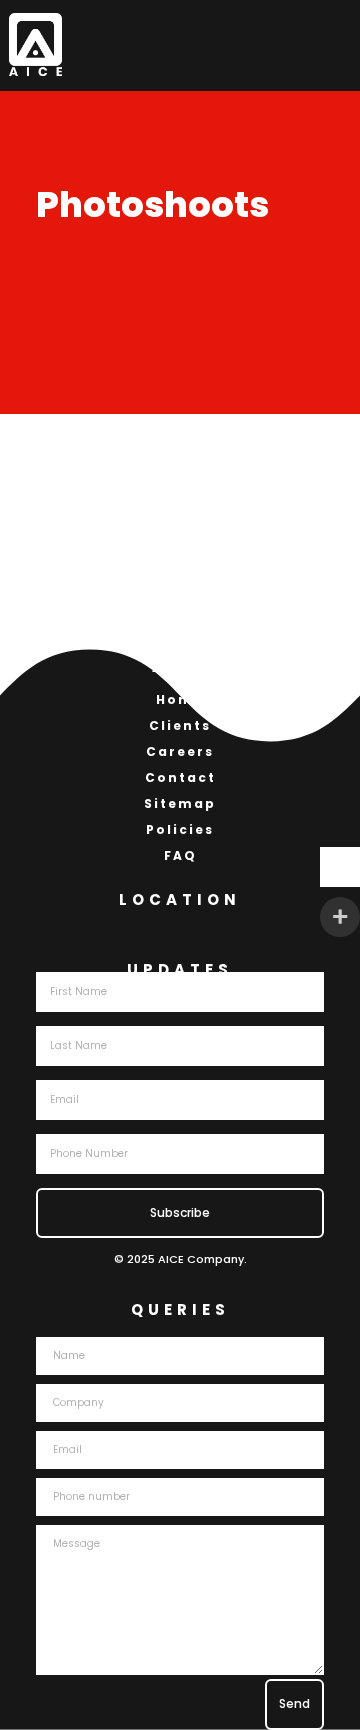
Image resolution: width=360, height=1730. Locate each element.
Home (180, 699)
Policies (180, 829)
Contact (180, 777)
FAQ (180, 855)
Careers (180, 751)
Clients (180, 725)
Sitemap (180, 803)
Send (294, 1703)
